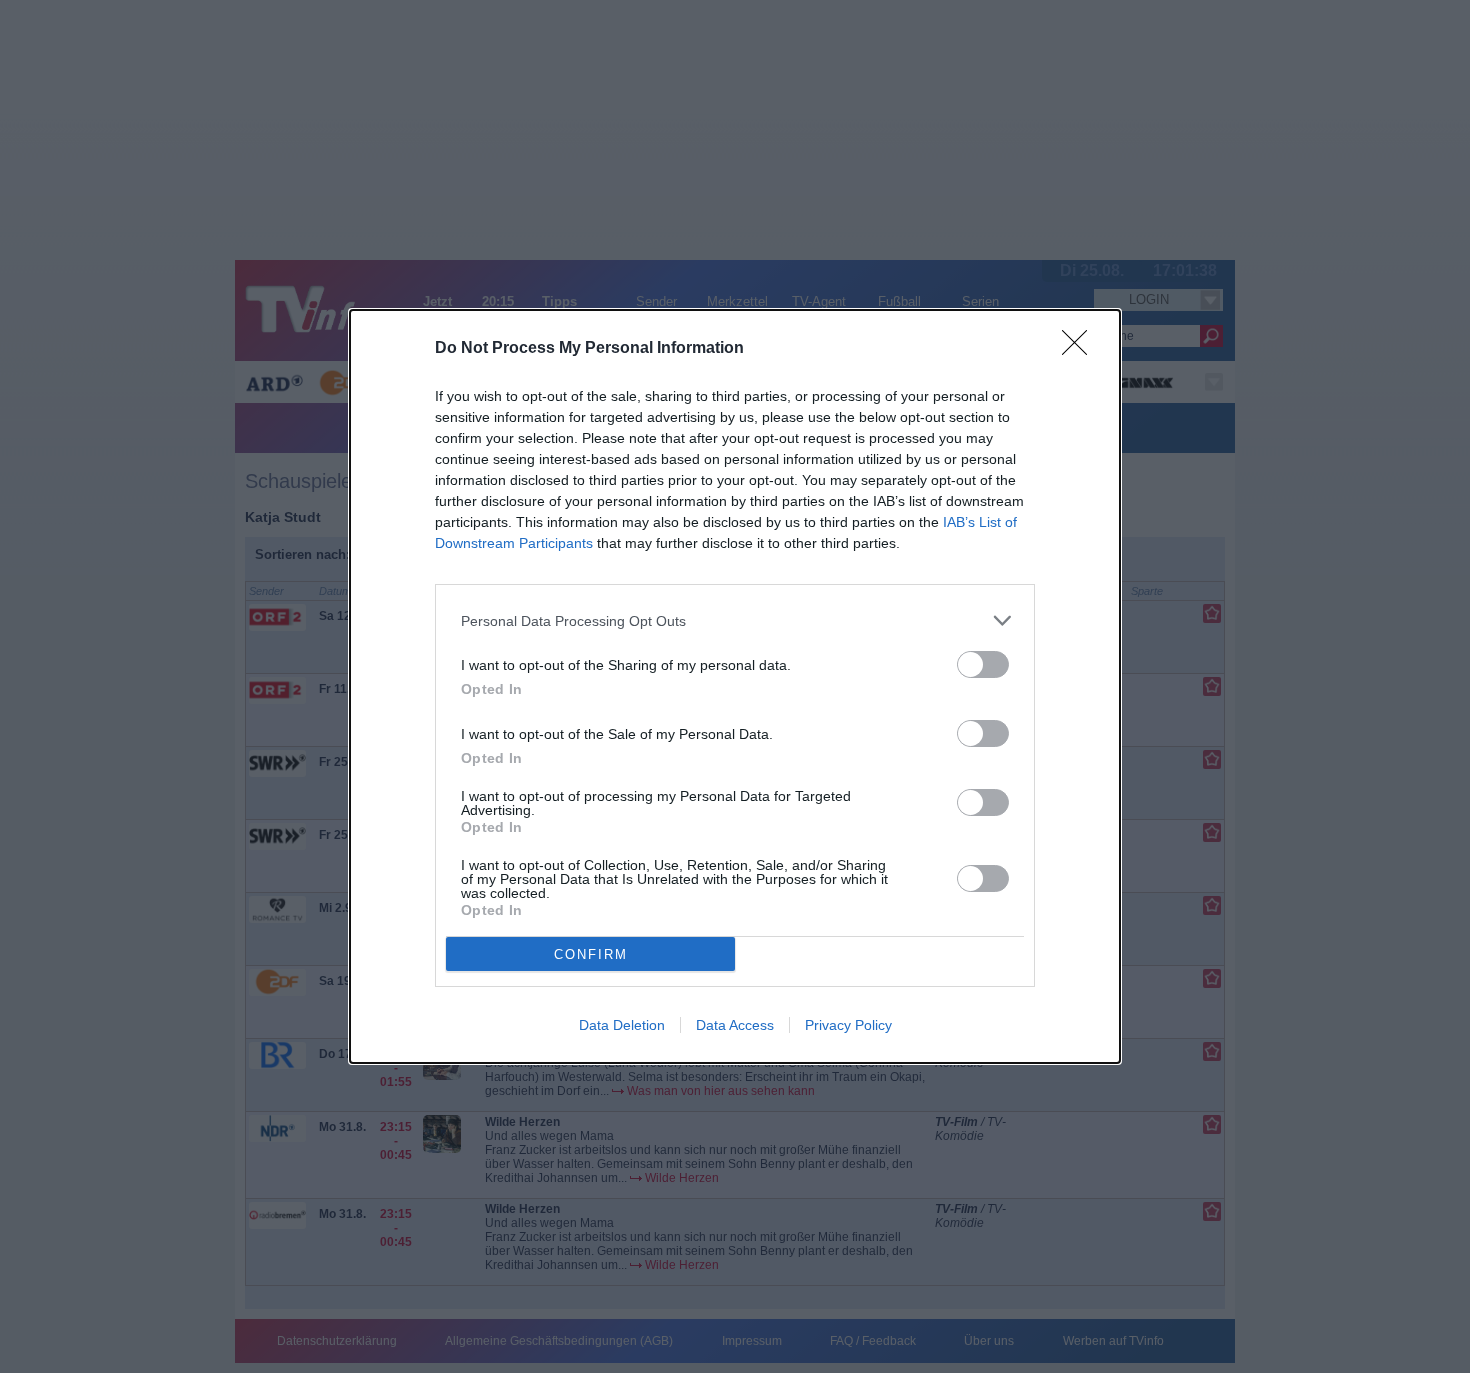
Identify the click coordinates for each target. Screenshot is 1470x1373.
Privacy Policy (848, 1025)
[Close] (1081, 349)
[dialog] (735, 686)
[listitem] (735, 620)
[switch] (983, 664)
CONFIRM (591, 954)
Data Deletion (622, 1025)
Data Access (735, 1025)
